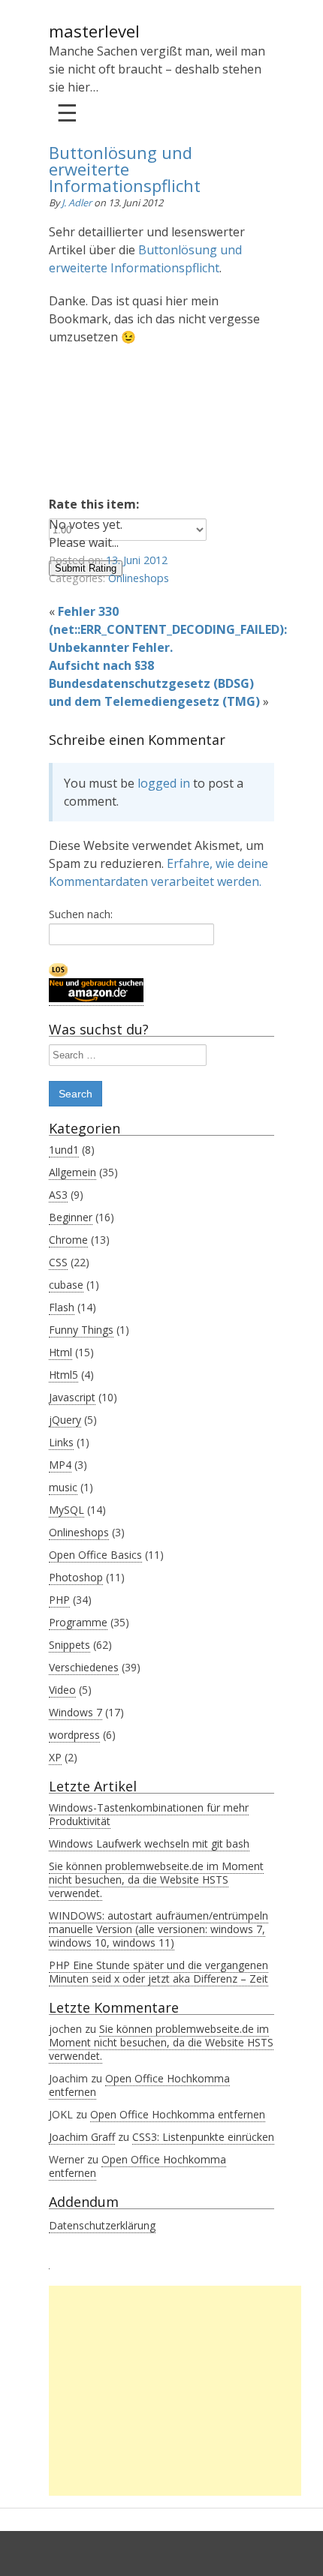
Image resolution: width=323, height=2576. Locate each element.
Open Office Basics (95, 1555)
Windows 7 (75, 1712)
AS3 (58, 1195)
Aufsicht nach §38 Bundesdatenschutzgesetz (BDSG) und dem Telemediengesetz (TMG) (154, 683)
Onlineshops (139, 578)
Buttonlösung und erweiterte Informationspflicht (125, 169)
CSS (58, 1262)
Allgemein (72, 1172)
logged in (164, 783)
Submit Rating (86, 568)
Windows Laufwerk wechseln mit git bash (149, 1843)
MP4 (60, 1465)
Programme (78, 1622)
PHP (59, 1600)
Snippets (69, 1645)
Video (62, 1690)
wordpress (74, 1735)
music (63, 1487)
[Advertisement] (175, 2391)
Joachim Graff (82, 2137)
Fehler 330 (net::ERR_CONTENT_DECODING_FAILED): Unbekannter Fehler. (168, 629)
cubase (66, 1285)
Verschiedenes (84, 1667)
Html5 (63, 1375)
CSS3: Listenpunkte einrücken (203, 2137)
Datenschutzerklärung (102, 2225)
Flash (62, 1307)
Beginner (71, 1217)
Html (60, 1352)
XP (55, 1757)
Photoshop (76, 1577)
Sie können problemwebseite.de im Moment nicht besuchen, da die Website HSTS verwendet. (156, 1879)
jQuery (65, 1420)
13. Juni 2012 (137, 560)
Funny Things (81, 1330)
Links (61, 1442)
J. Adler (78, 203)
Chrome (68, 1240)
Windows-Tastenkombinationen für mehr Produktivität (149, 1814)
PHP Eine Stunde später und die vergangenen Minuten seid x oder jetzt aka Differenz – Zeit (158, 1972)
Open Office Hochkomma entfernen (139, 2085)
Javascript (72, 1397)
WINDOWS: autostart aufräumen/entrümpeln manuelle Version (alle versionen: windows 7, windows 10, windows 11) (158, 1929)
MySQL (66, 1510)
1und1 (64, 1150)
